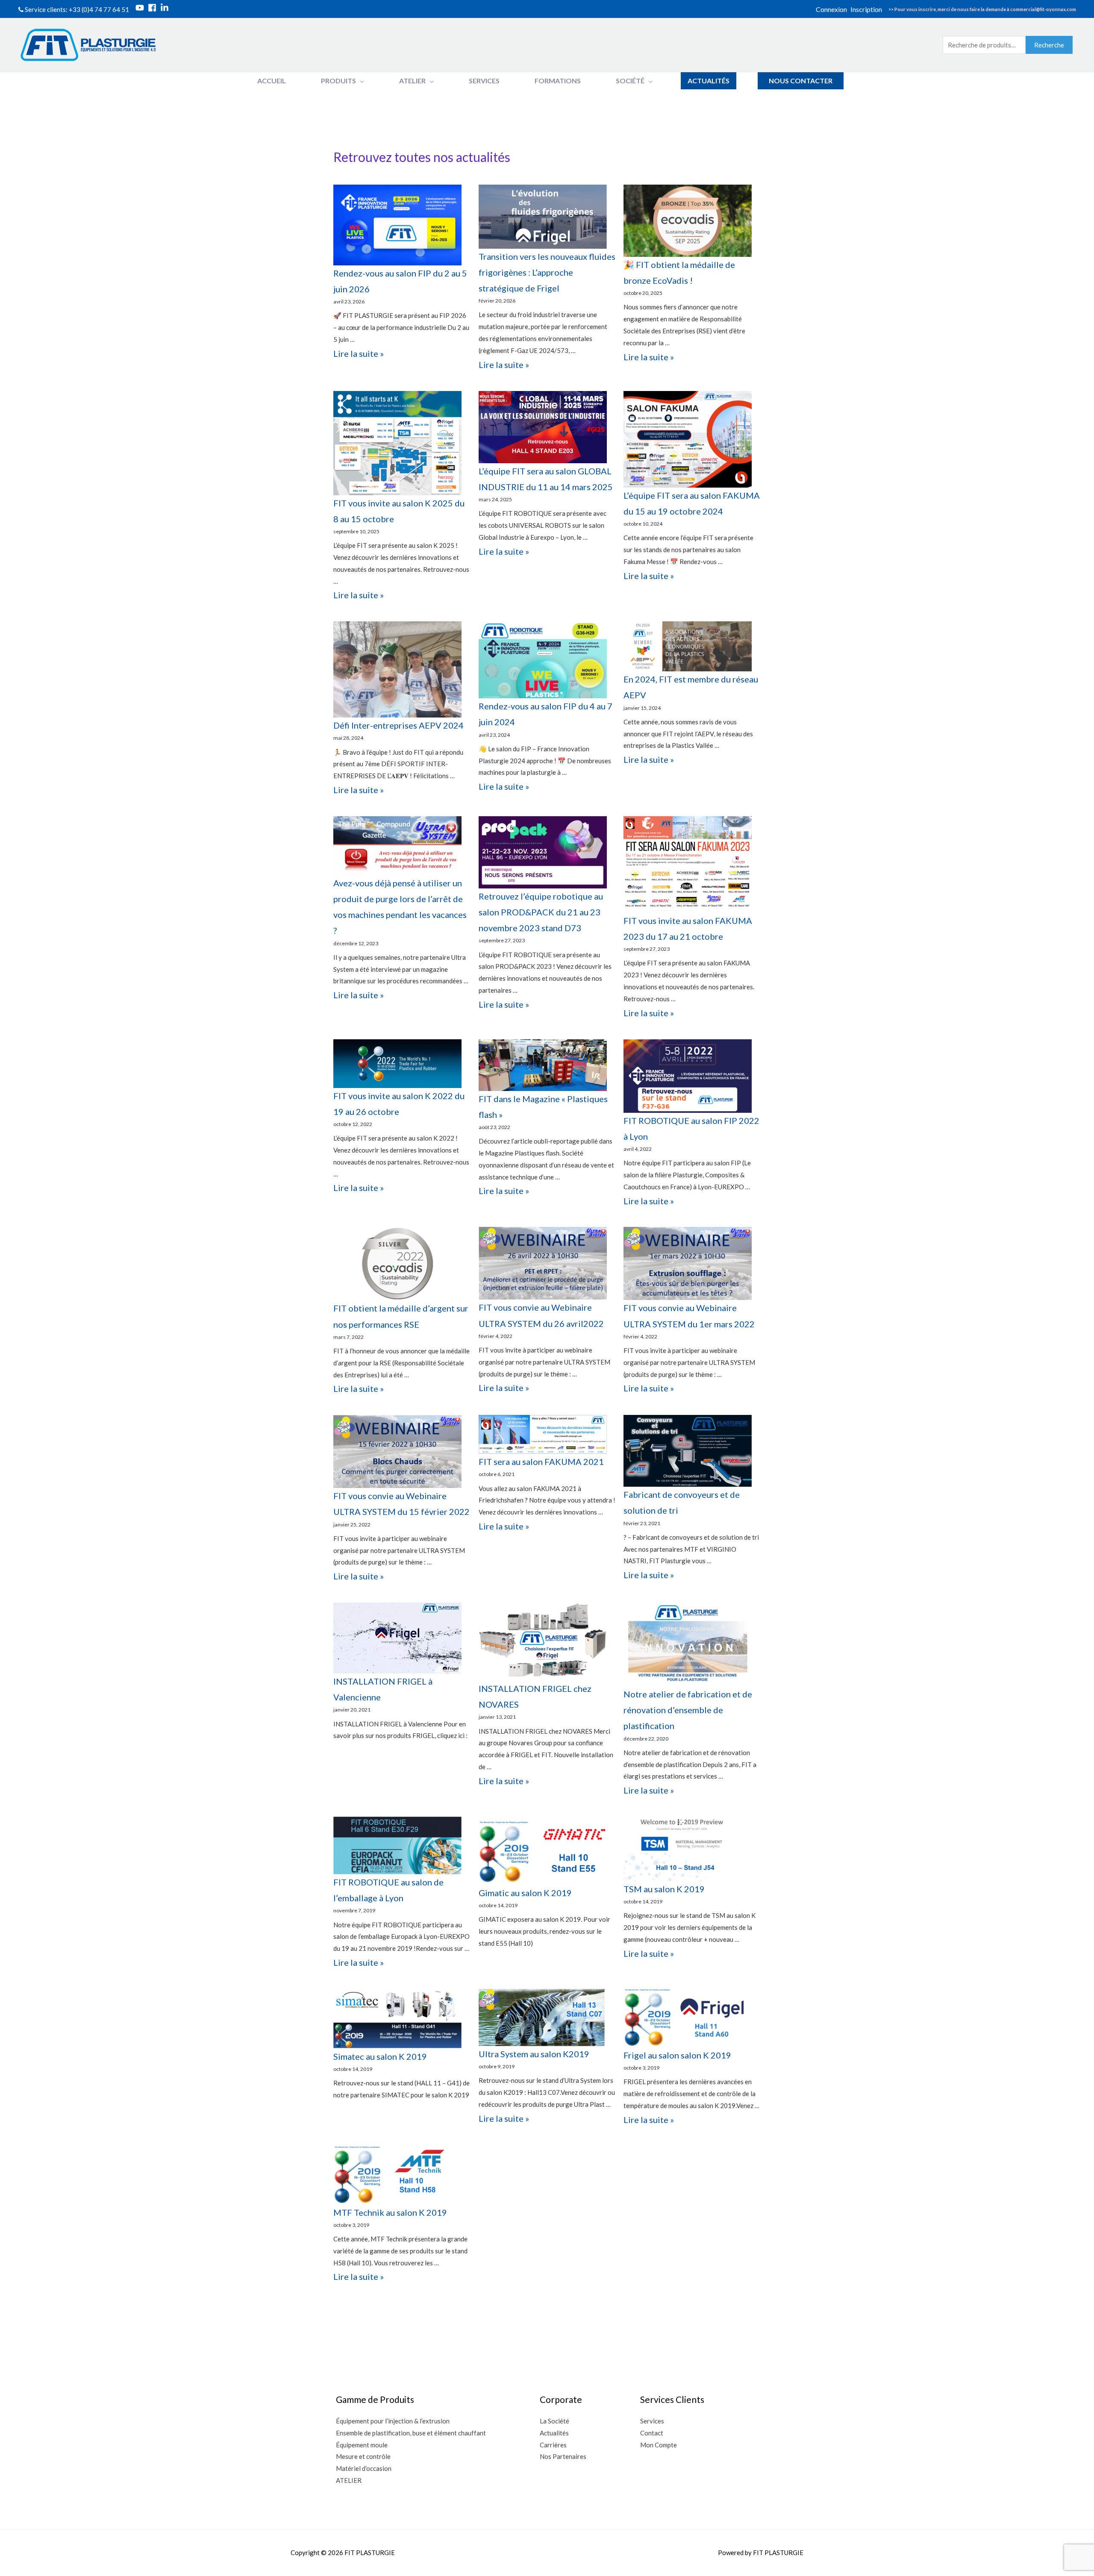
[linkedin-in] (166, 8)
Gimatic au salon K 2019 (525, 1893)
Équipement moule (362, 2445)
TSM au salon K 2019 (664, 1889)
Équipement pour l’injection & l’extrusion (393, 2421)
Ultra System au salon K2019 (534, 2054)
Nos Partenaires (563, 2456)
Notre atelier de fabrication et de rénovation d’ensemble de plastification (688, 1710)
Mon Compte (659, 2445)
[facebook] (153, 8)
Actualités (554, 2433)
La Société (554, 2421)
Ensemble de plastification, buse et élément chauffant (411, 2433)
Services (652, 2421)
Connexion (831, 9)
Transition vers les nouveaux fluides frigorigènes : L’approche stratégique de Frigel (547, 272)
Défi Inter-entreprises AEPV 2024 (398, 725)
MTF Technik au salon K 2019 (390, 2212)
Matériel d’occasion (364, 2468)
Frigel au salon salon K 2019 (677, 2055)
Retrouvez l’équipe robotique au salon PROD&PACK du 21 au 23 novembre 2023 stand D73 (541, 912)
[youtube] (141, 8)
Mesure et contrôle (363, 2456)
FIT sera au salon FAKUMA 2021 (541, 1461)
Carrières (553, 2445)
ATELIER (349, 2480)
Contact (652, 2433)
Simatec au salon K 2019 (380, 2056)
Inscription (866, 9)
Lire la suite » (359, 353)
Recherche (1049, 45)
